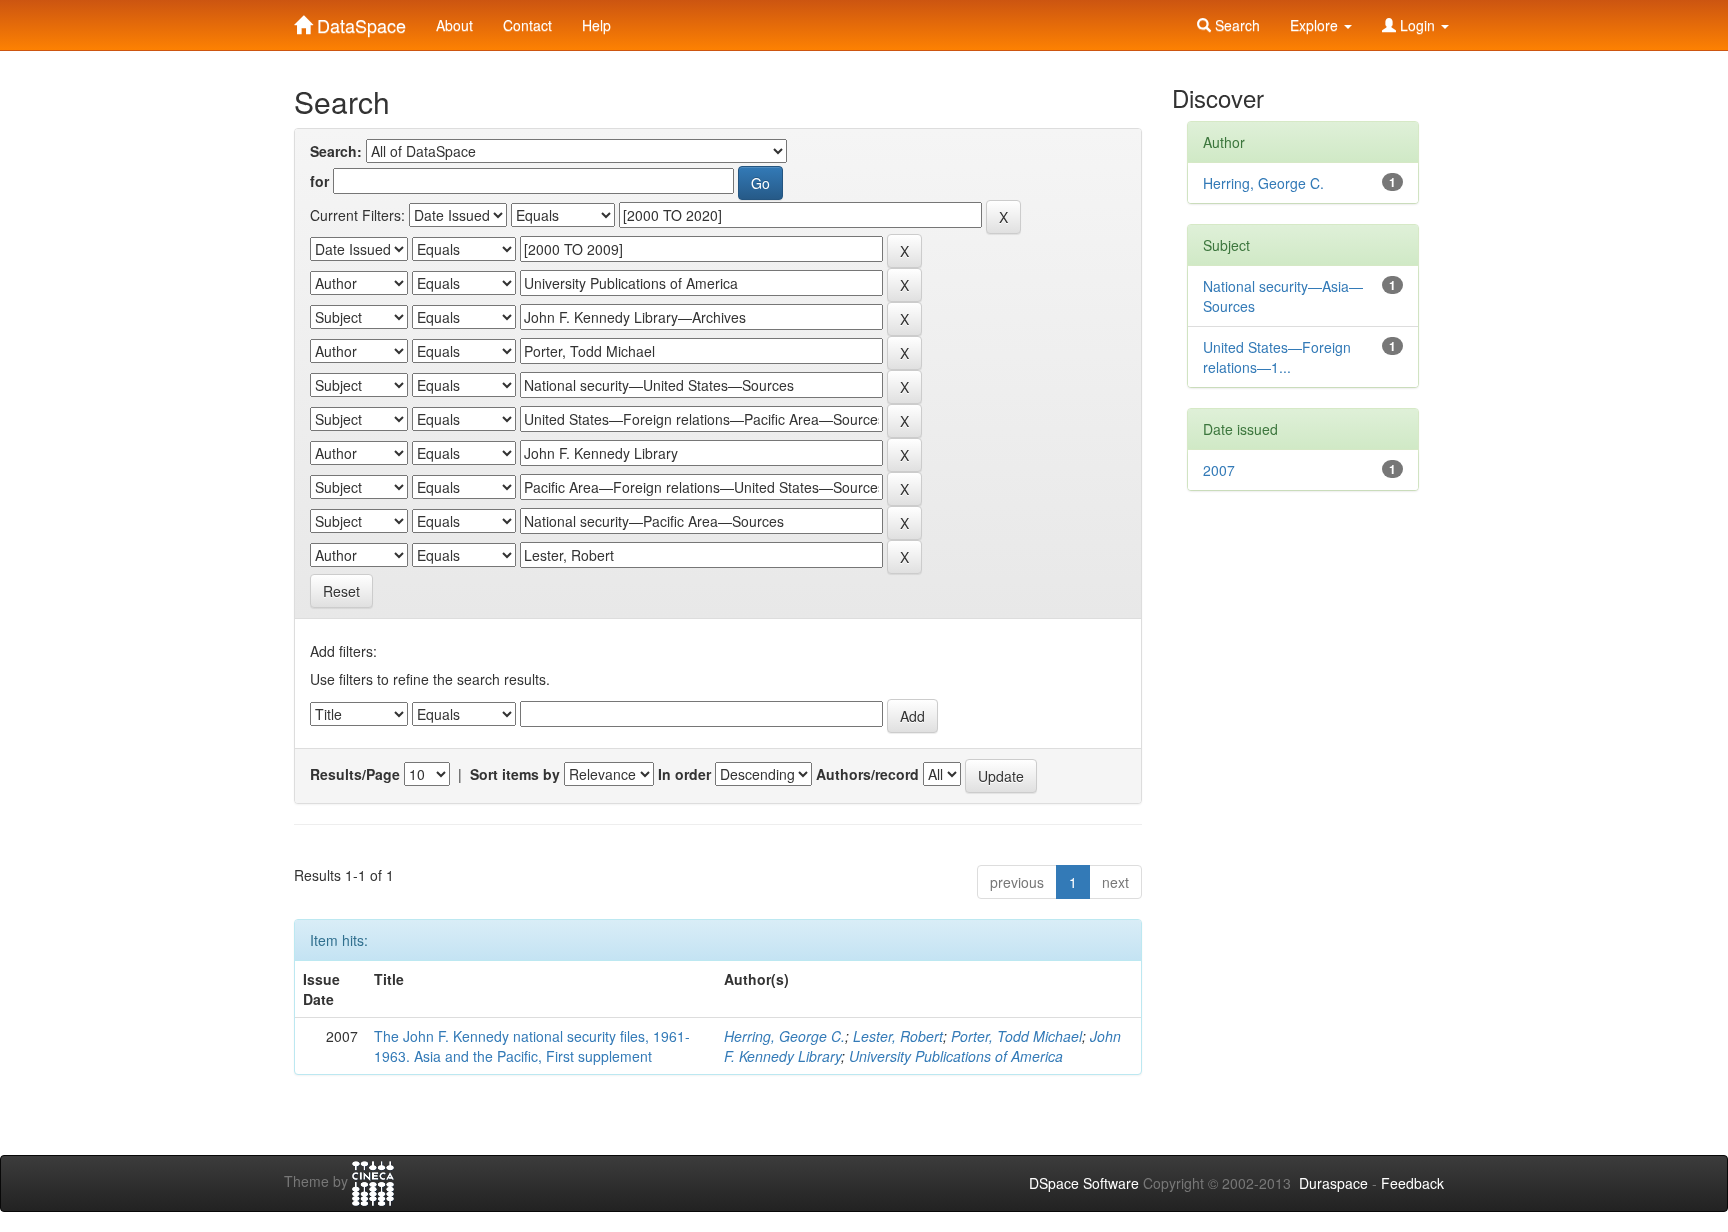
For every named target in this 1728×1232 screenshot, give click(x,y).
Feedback (1412, 1183)
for (319, 181)
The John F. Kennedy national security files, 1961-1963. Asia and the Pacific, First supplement (532, 1046)
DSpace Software (1084, 1183)
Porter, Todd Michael (1016, 1036)
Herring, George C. (784, 1036)
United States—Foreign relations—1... (1277, 357)
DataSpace (359, 21)
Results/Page (355, 774)
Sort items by (515, 774)
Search (1235, 25)
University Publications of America (956, 1056)
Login (1417, 25)
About (454, 25)
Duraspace (1333, 1183)
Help (596, 25)
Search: (336, 151)
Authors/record (867, 774)
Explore (1316, 25)
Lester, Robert (898, 1036)
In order (684, 774)
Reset (341, 591)
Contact (527, 25)
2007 (1219, 470)
